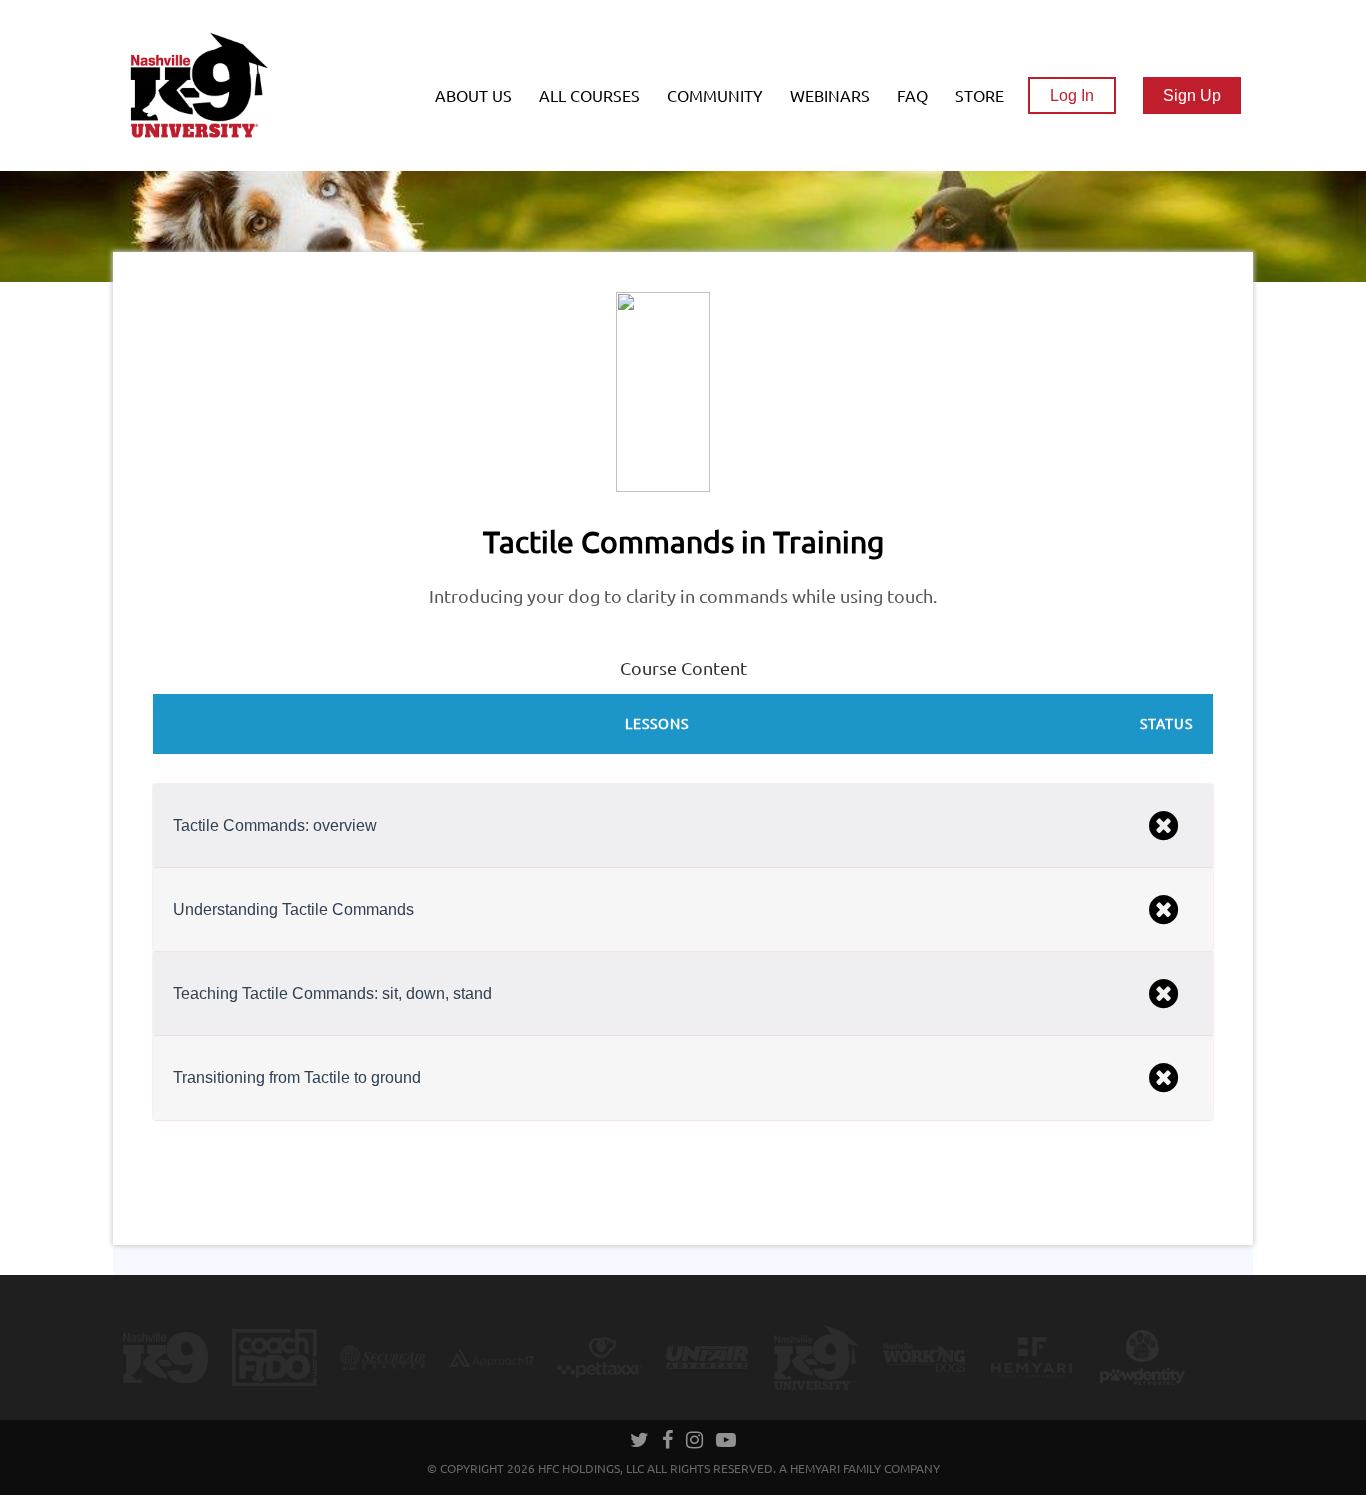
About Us (473, 96)
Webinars (830, 96)
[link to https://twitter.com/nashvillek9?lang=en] (641, 1442)
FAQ (912, 96)
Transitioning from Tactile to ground (297, 1077)
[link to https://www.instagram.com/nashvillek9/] (696, 1442)
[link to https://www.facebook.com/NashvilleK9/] (669, 1442)
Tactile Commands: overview (275, 825)
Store (979, 96)
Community (715, 96)
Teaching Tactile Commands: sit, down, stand (332, 993)
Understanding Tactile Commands (293, 909)
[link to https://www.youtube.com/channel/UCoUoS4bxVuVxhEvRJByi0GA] (726, 1442)
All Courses (589, 96)
